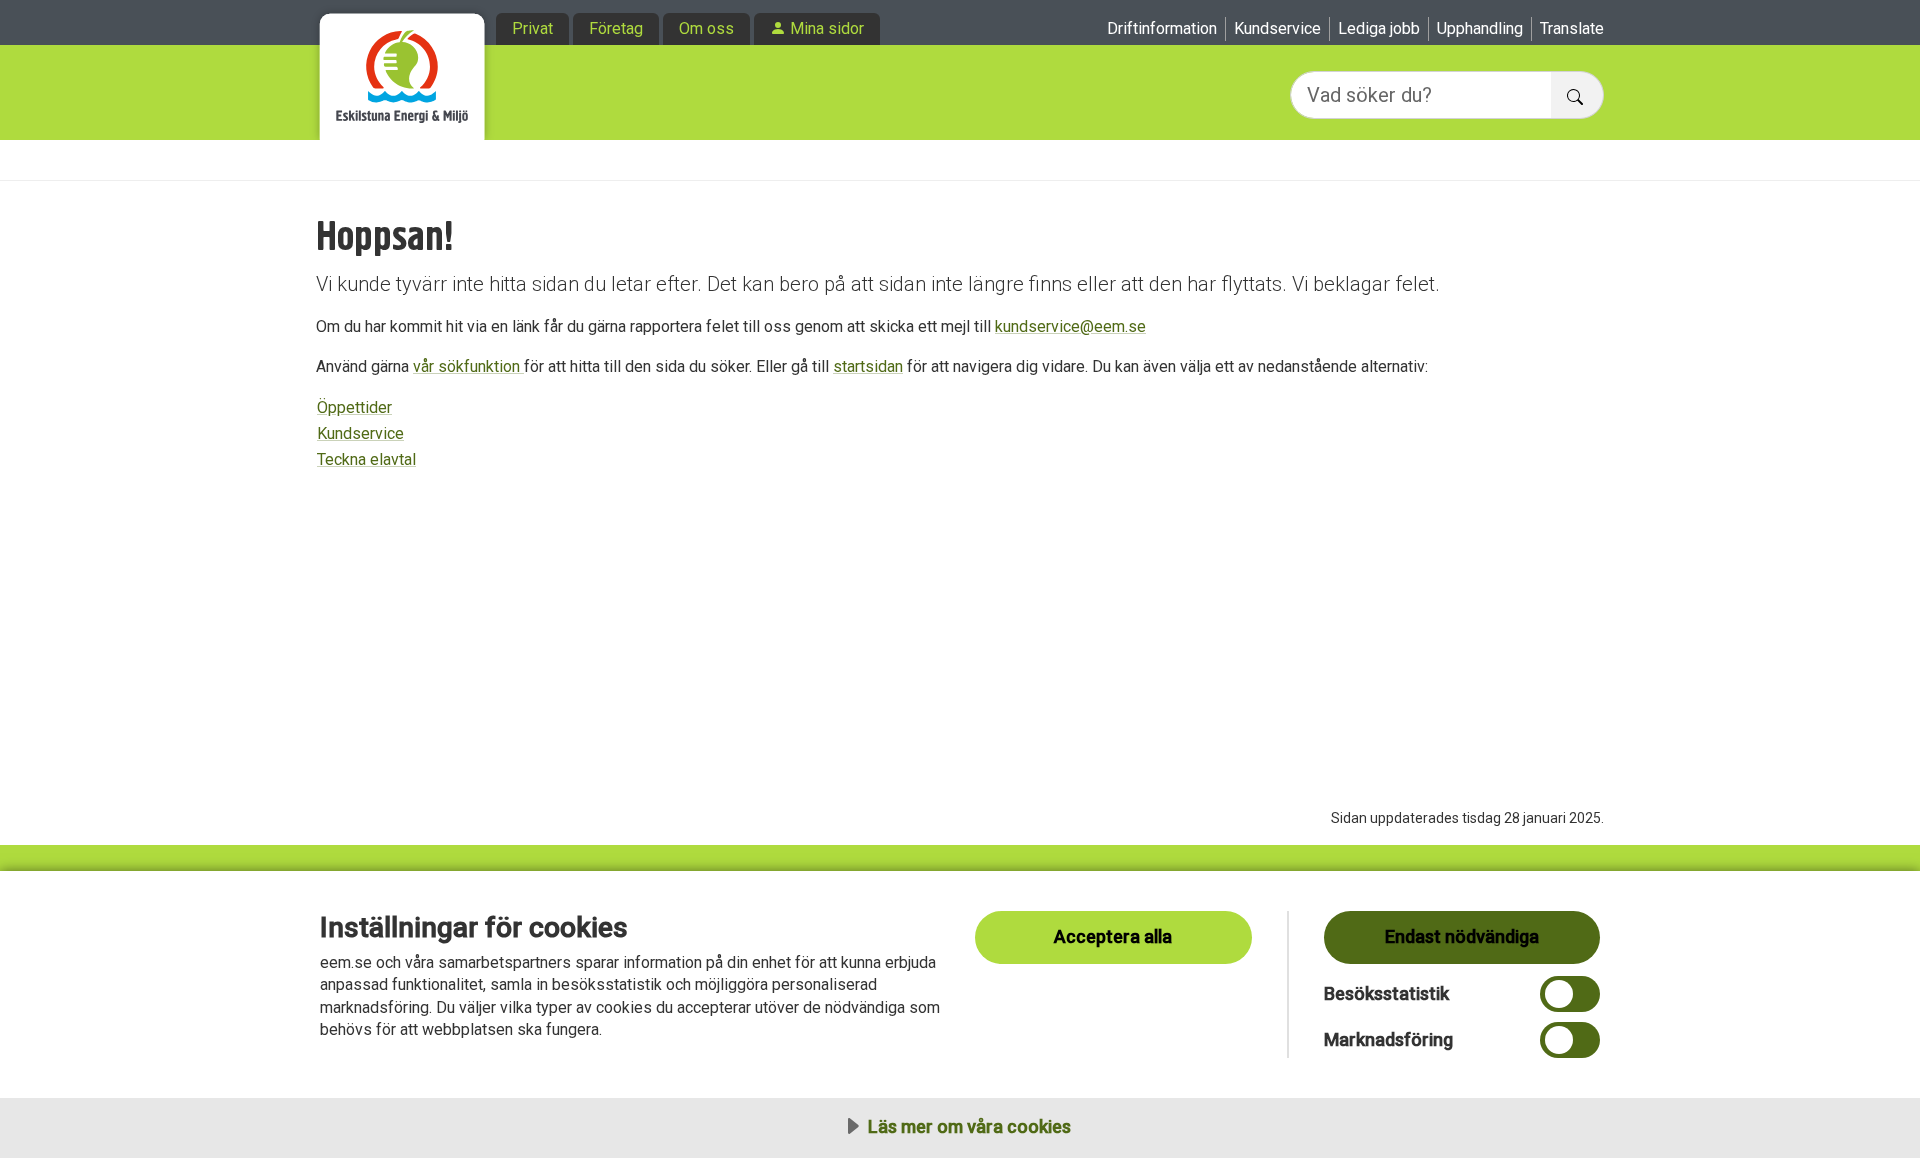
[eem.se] (402, 70)
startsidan (868, 366)
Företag (616, 28)
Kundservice (1277, 28)
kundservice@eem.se (1070, 326)
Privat (532, 28)
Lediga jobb (1379, 28)
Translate (1572, 28)
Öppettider (354, 407)
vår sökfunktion (468, 366)
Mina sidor (827, 28)
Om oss (706, 28)
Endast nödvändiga (1462, 936)
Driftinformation (1162, 28)
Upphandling (1480, 28)
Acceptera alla (1113, 936)
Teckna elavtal (366, 459)
